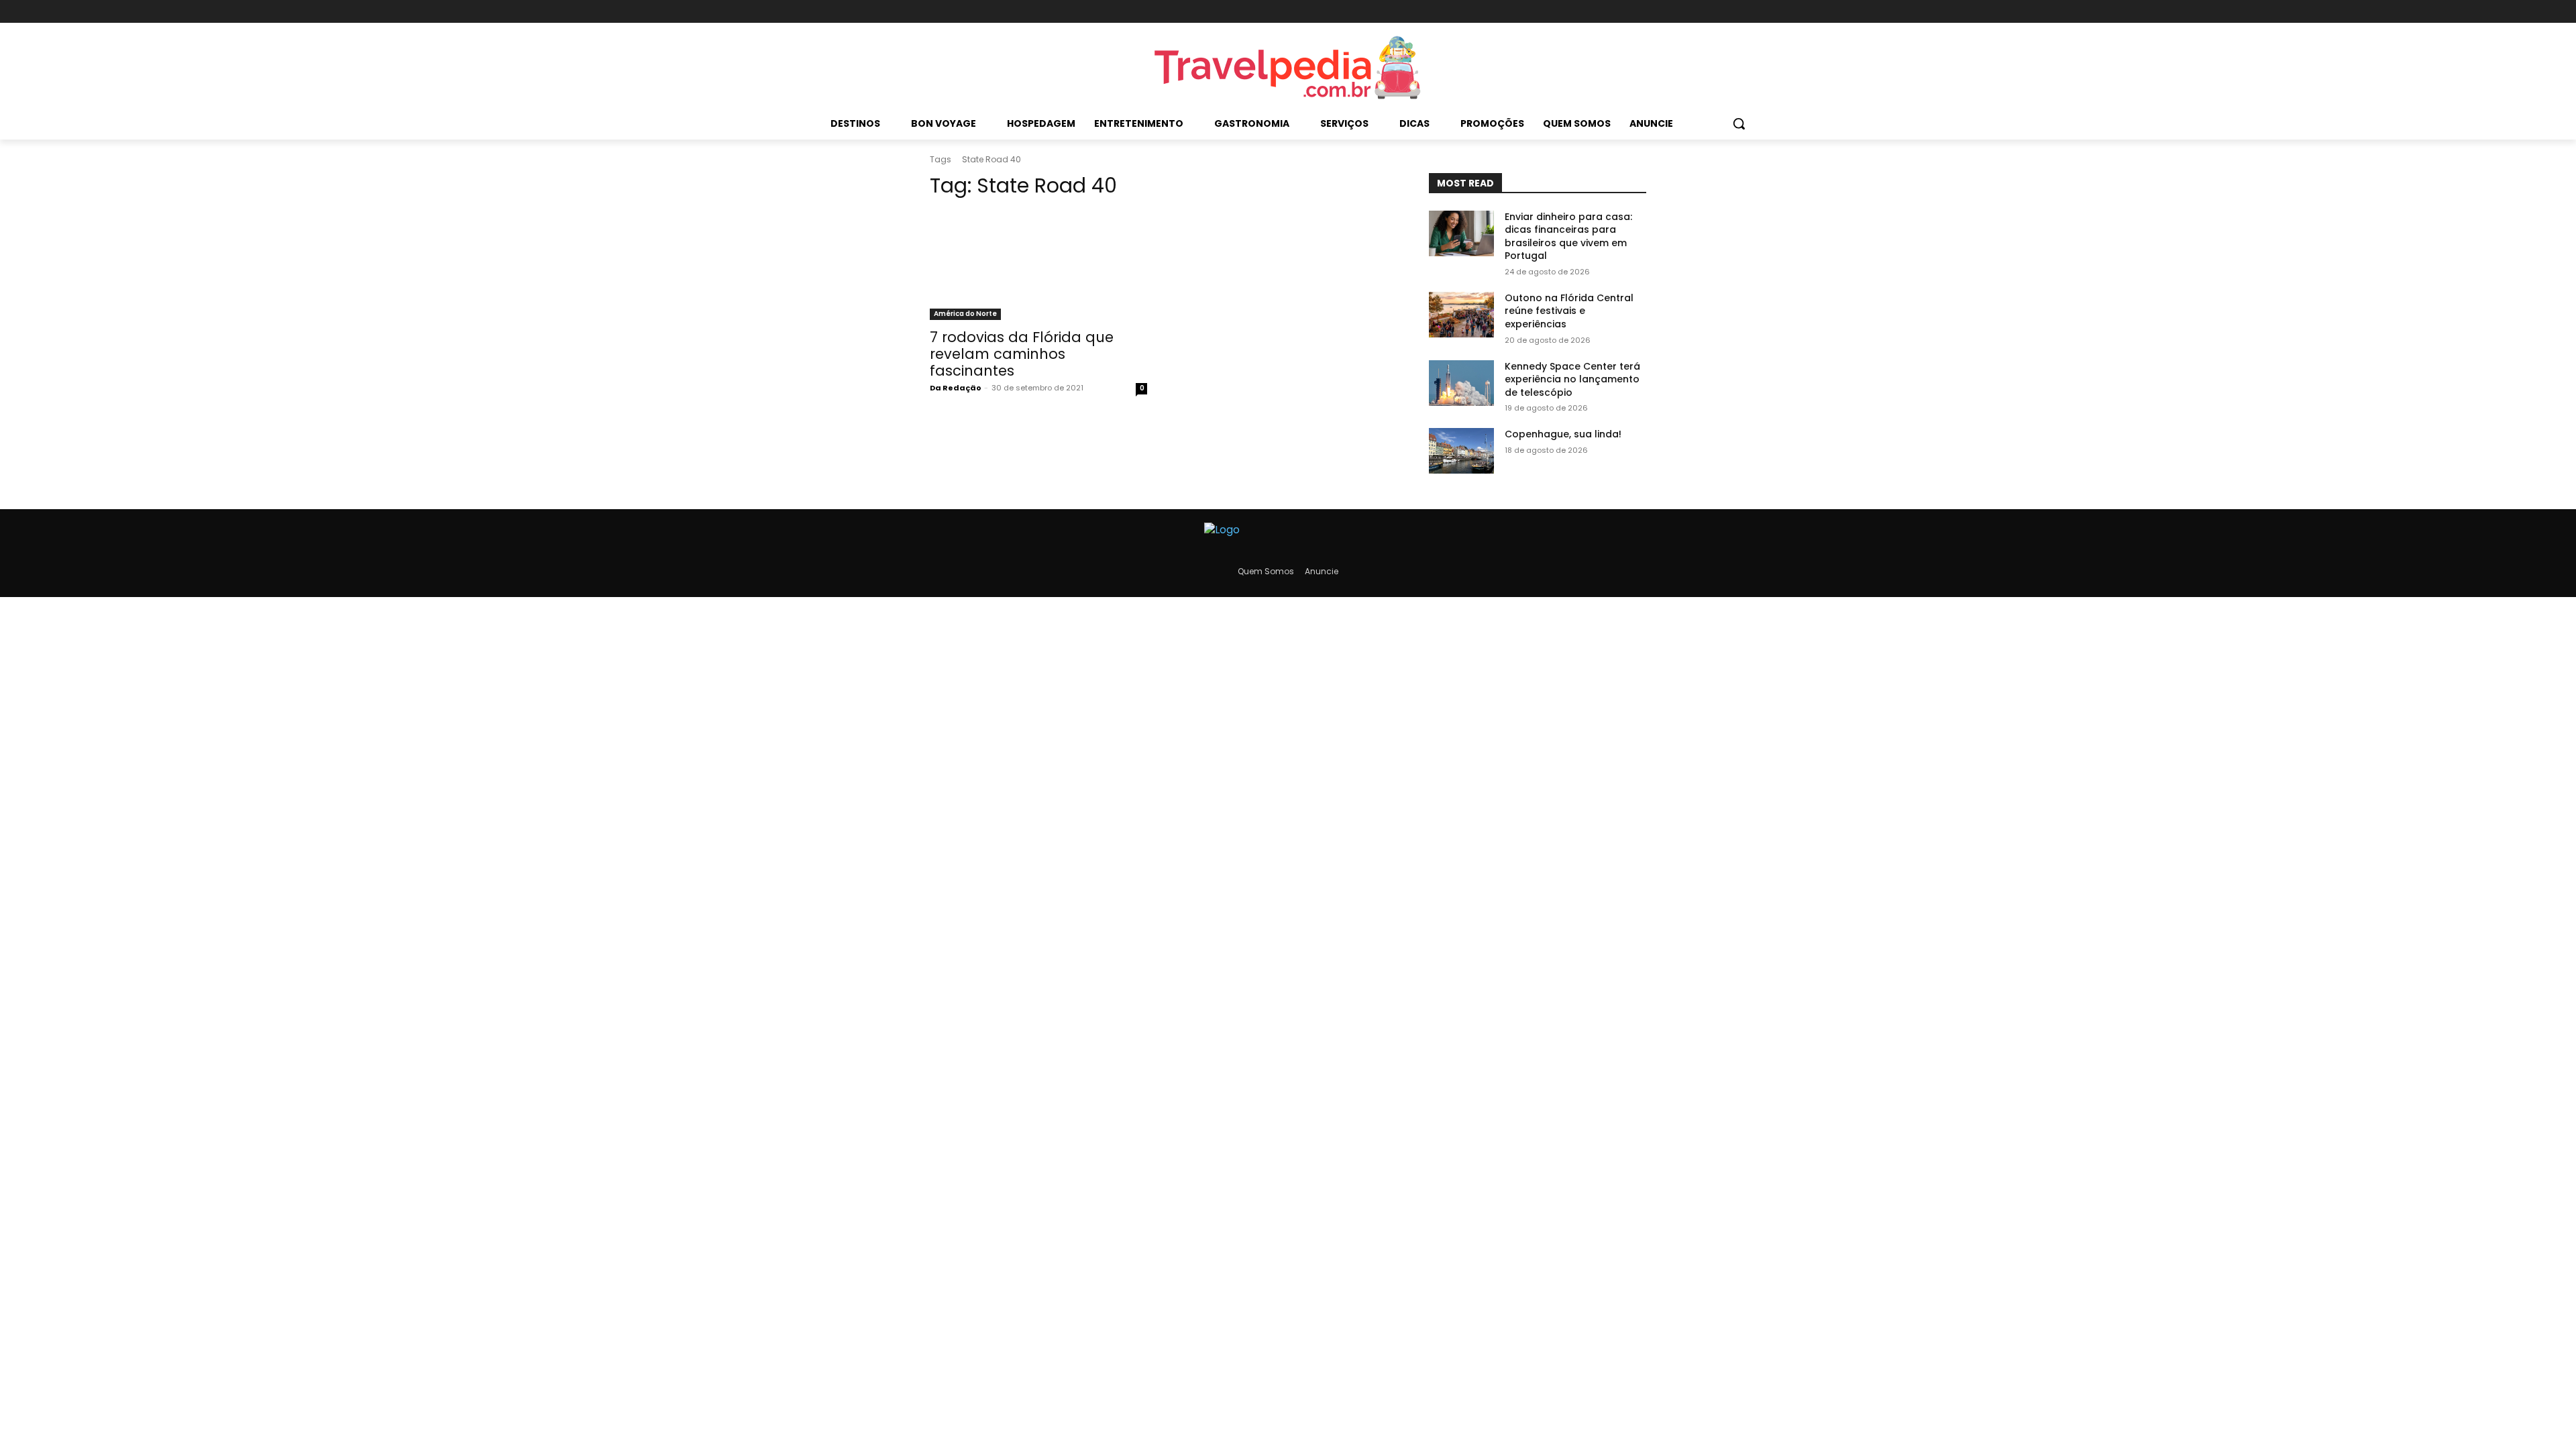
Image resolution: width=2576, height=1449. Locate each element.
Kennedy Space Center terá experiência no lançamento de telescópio (1572, 379)
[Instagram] (1614, 12)
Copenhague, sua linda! (1563, 434)
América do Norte (965, 314)
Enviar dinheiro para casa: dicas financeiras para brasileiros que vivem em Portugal (1568, 236)
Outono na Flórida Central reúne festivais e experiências (1569, 311)
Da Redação (956, 388)
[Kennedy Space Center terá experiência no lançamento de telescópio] (1461, 383)
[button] (1739, 123)
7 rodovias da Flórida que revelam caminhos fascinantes (1022, 354)
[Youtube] (1637, 12)
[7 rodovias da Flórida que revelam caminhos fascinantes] (1038, 266)
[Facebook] (1592, 12)
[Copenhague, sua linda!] (1461, 451)
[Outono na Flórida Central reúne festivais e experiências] (1461, 315)
